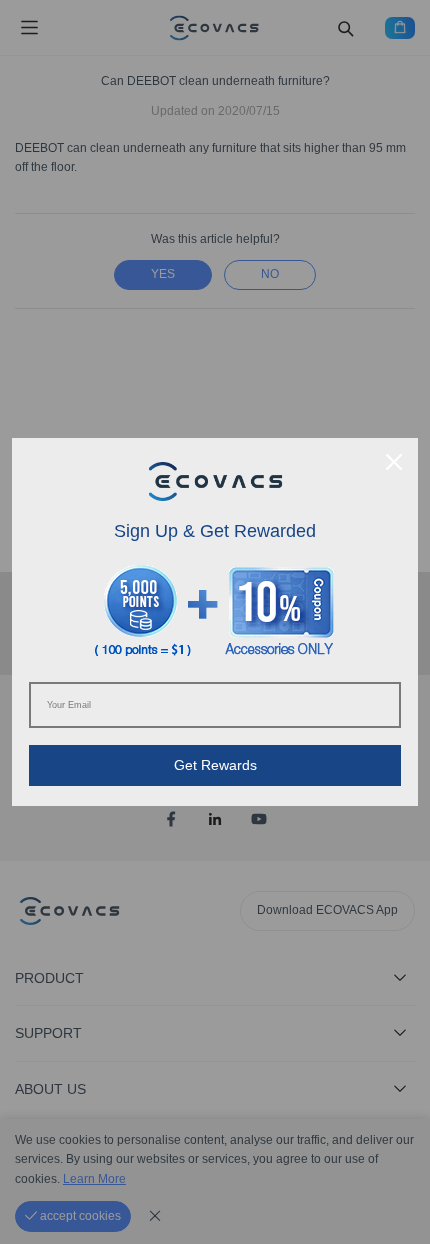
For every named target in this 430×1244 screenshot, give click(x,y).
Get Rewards (215, 765)
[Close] (394, 462)
